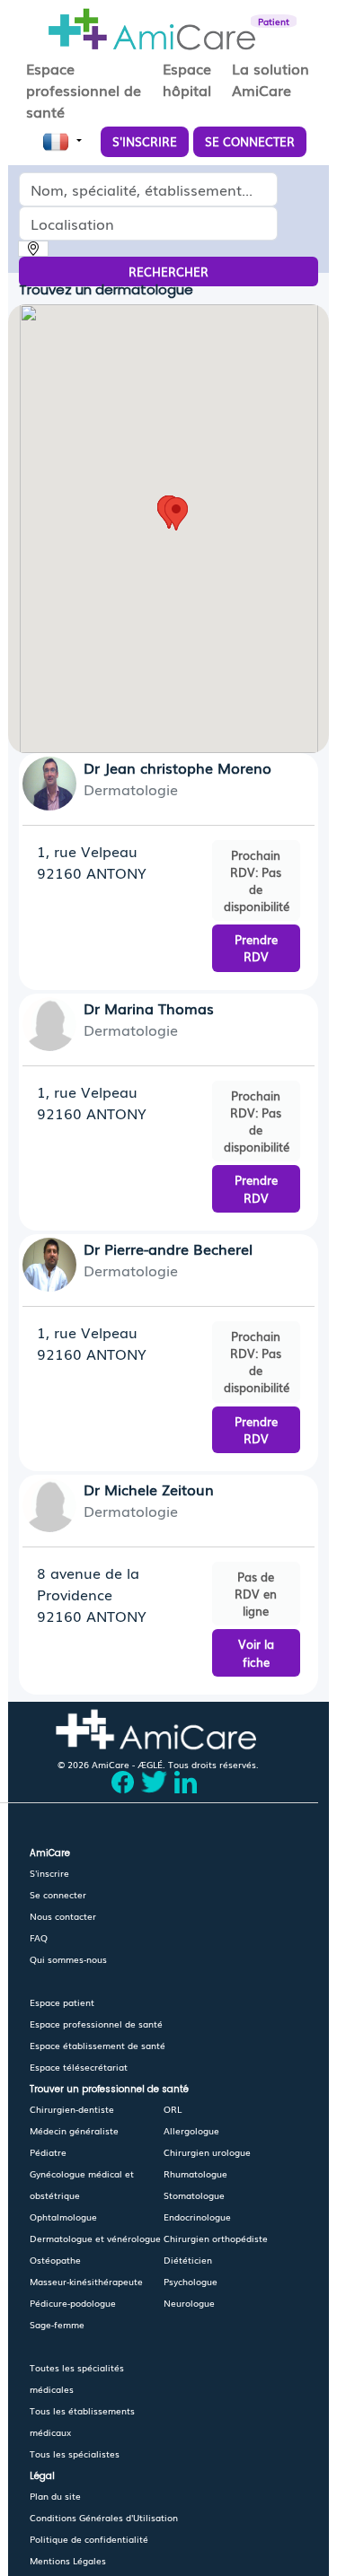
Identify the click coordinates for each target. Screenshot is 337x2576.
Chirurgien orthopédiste (216, 2238)
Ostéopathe (55, 2260)
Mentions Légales (68, 2560)
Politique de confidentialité (89, 2539)
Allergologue (191, 2130)
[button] (176, 514)
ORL (173, 2109)
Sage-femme (57, 2324)
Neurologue (189, 2303)
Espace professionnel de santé (96, 2024)
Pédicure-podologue (73, 2303)
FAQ (39, 1937)
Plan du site (55, 2496)
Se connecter (58, 1894)
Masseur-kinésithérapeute (86, 2281)
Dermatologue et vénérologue (95, 2238)
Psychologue (191, 2281)
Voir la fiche (256, 1652)
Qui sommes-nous (68, 1959)
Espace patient (62, 2002)
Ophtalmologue (63, 2217)
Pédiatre (48, 2152)
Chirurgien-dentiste (72, 2109)
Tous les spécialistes (75, 2453)
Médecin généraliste (74, 2130)
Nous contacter (63, 1916)
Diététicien (188, 2260)
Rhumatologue (195, 2173)
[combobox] (156, 189)
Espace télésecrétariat (79, 2067)
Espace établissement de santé (98, 2045)
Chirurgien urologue (207, 2152)
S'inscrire (49, 1873)
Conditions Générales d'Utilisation (104, 2517)
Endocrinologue (197, 2217)
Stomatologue (194, 2195)
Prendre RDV (256, 948)
